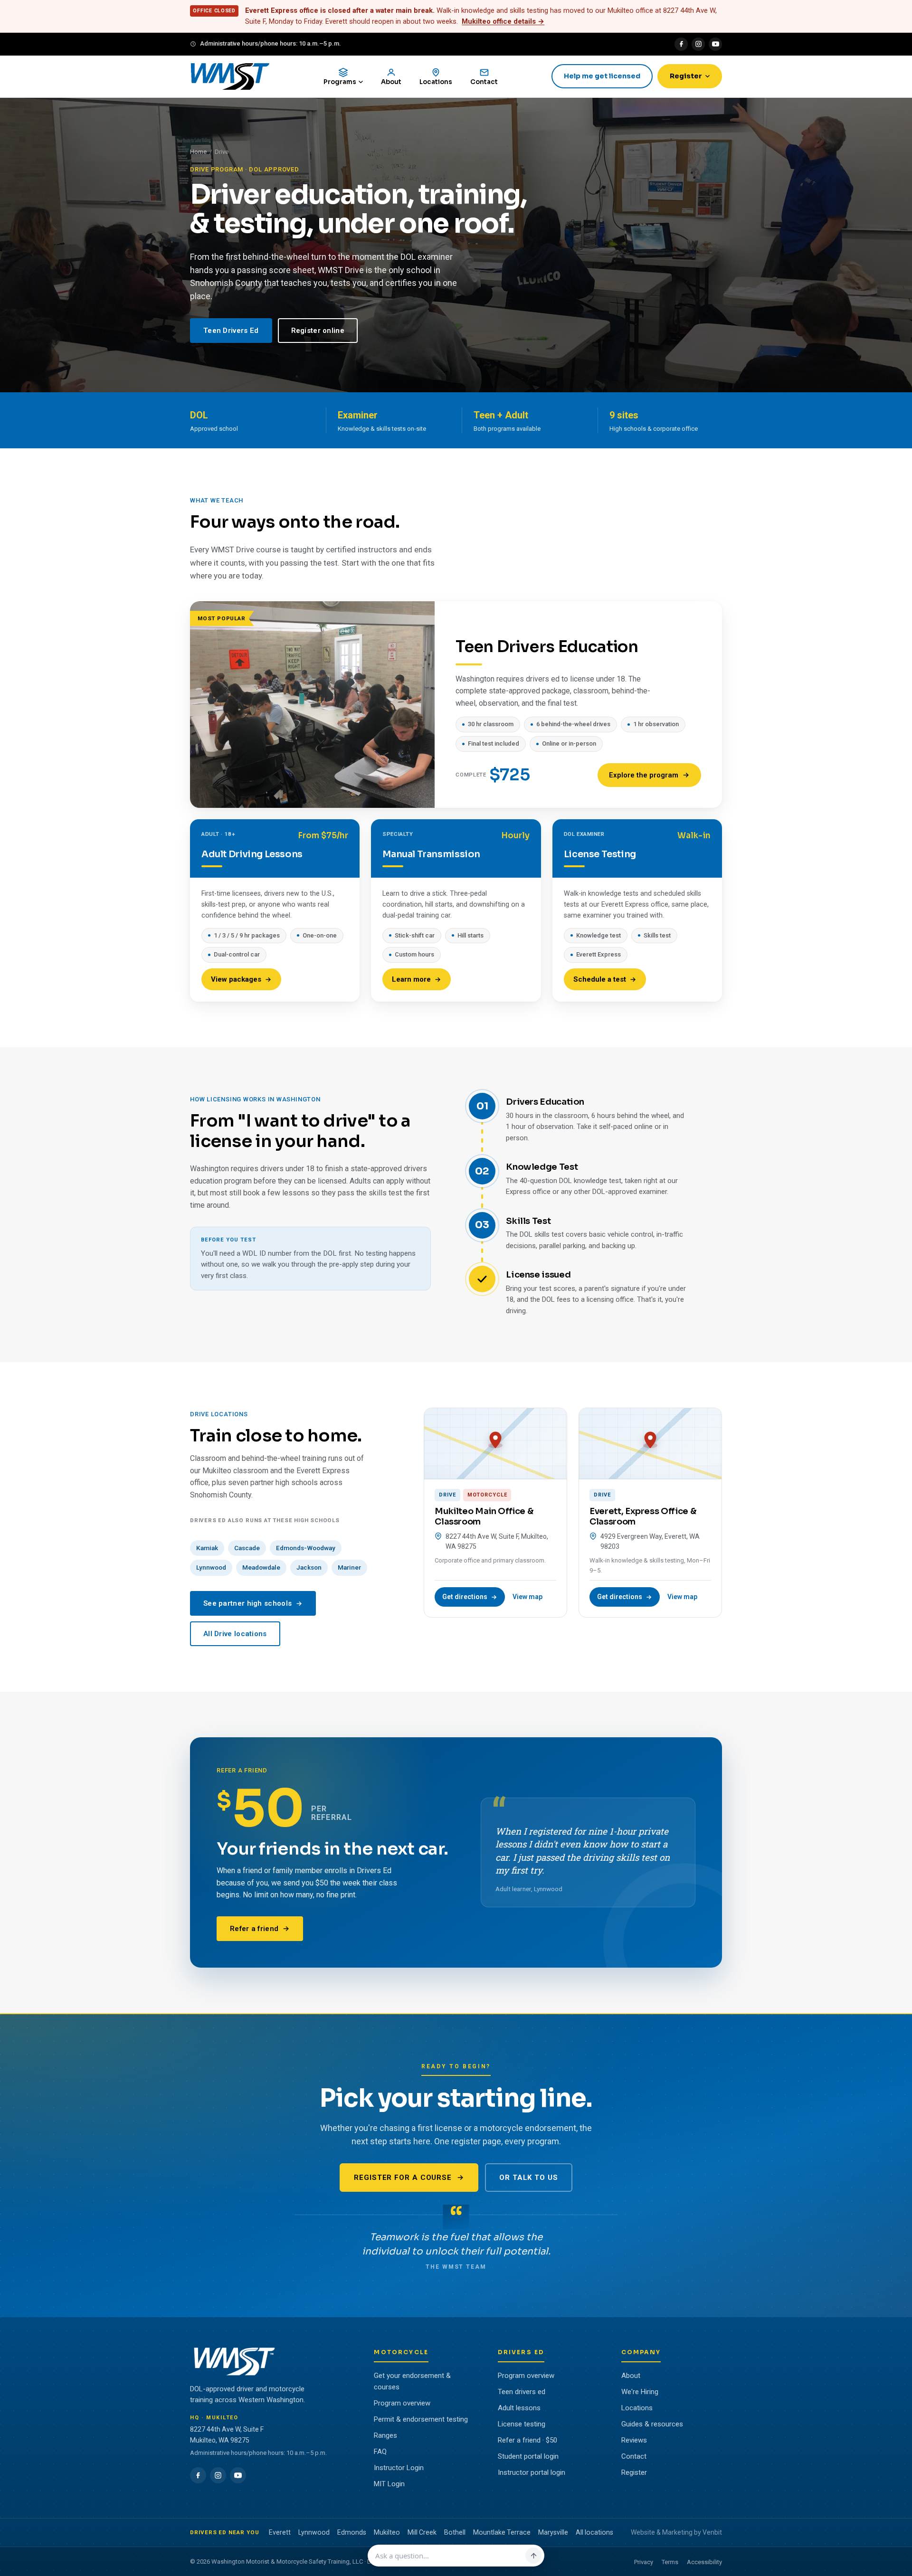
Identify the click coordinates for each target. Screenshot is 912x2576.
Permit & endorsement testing (421, 2419)
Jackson (309, 1567)
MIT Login (389, 2484)
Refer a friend (254, 1929)
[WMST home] (230, 76)
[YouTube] (715, 44)
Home (198, 152)
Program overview (402, 2403)
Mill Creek (422, 2532)
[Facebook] (681, 44)
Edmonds (352, 2532)
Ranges (385, 2435)
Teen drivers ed (522, 2392)
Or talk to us (529, 2178)
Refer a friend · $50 (527, 2440)
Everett (280, 2532)
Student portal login (528, 2456)
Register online (318, 331)
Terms (670, 2562)
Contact (634, 2456)
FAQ (380, 2452)
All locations (594, 2532)
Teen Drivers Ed (231, 331)
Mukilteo (387, 2532)
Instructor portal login (532, 2472)
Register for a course (403, 2178)
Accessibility (704, 2562)
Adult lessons (519, 2408)
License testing (522, 2424)
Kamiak (207, 1548)
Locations (637, 2408)
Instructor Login (399, 2468)
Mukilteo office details (503, 21)
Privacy (644, 2562)
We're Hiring (640, 2392)
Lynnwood (211, 1567)
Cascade (247, 1548)
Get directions (465, 1597)
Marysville (553, 2532)
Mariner (349, 1567)
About (631, 2376)
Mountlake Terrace (502, 2532)
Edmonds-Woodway (306, 1548)
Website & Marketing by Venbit (676, 2532)
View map (527, 1597)
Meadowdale (261, 1567)
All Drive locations (235, 1634)
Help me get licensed (602, 76)
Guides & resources (652, 2424)
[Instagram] (698, 44)
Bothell (455, 2532)
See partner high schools (247, 1603)
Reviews (634, 2440)
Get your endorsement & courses (412, 2381)
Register (686, 76)
